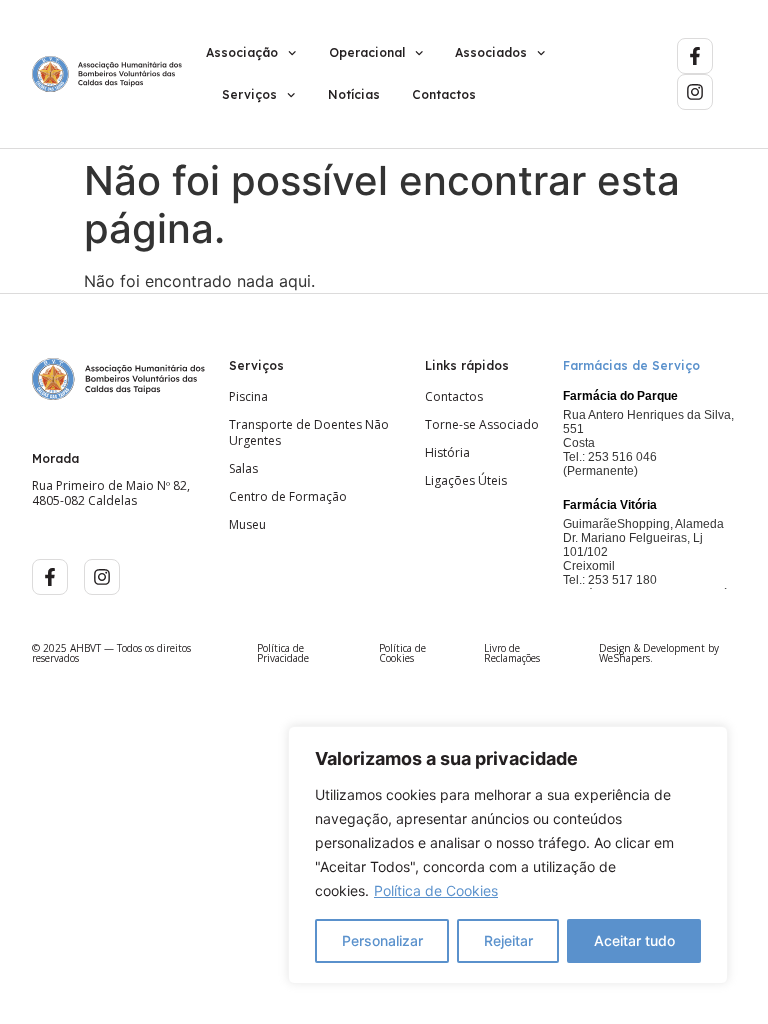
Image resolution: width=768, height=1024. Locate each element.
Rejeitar (508, 940)
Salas (243, 469)
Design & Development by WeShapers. (659, 653)
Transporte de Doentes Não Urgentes (309, 433)
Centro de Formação (288, 497)
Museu (247, 525)
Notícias (354, 94)
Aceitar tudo (634, 940)
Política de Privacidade (283, 653)
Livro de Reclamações (512, 653)
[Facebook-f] (695, 56)
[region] (508, 855)
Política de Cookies (436, 890)
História (447, 453)
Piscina (248, 397)
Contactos (444, 94)
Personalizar (382, 940)
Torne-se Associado (482, 425)
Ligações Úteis (466, 481)
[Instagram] (695, 92)
